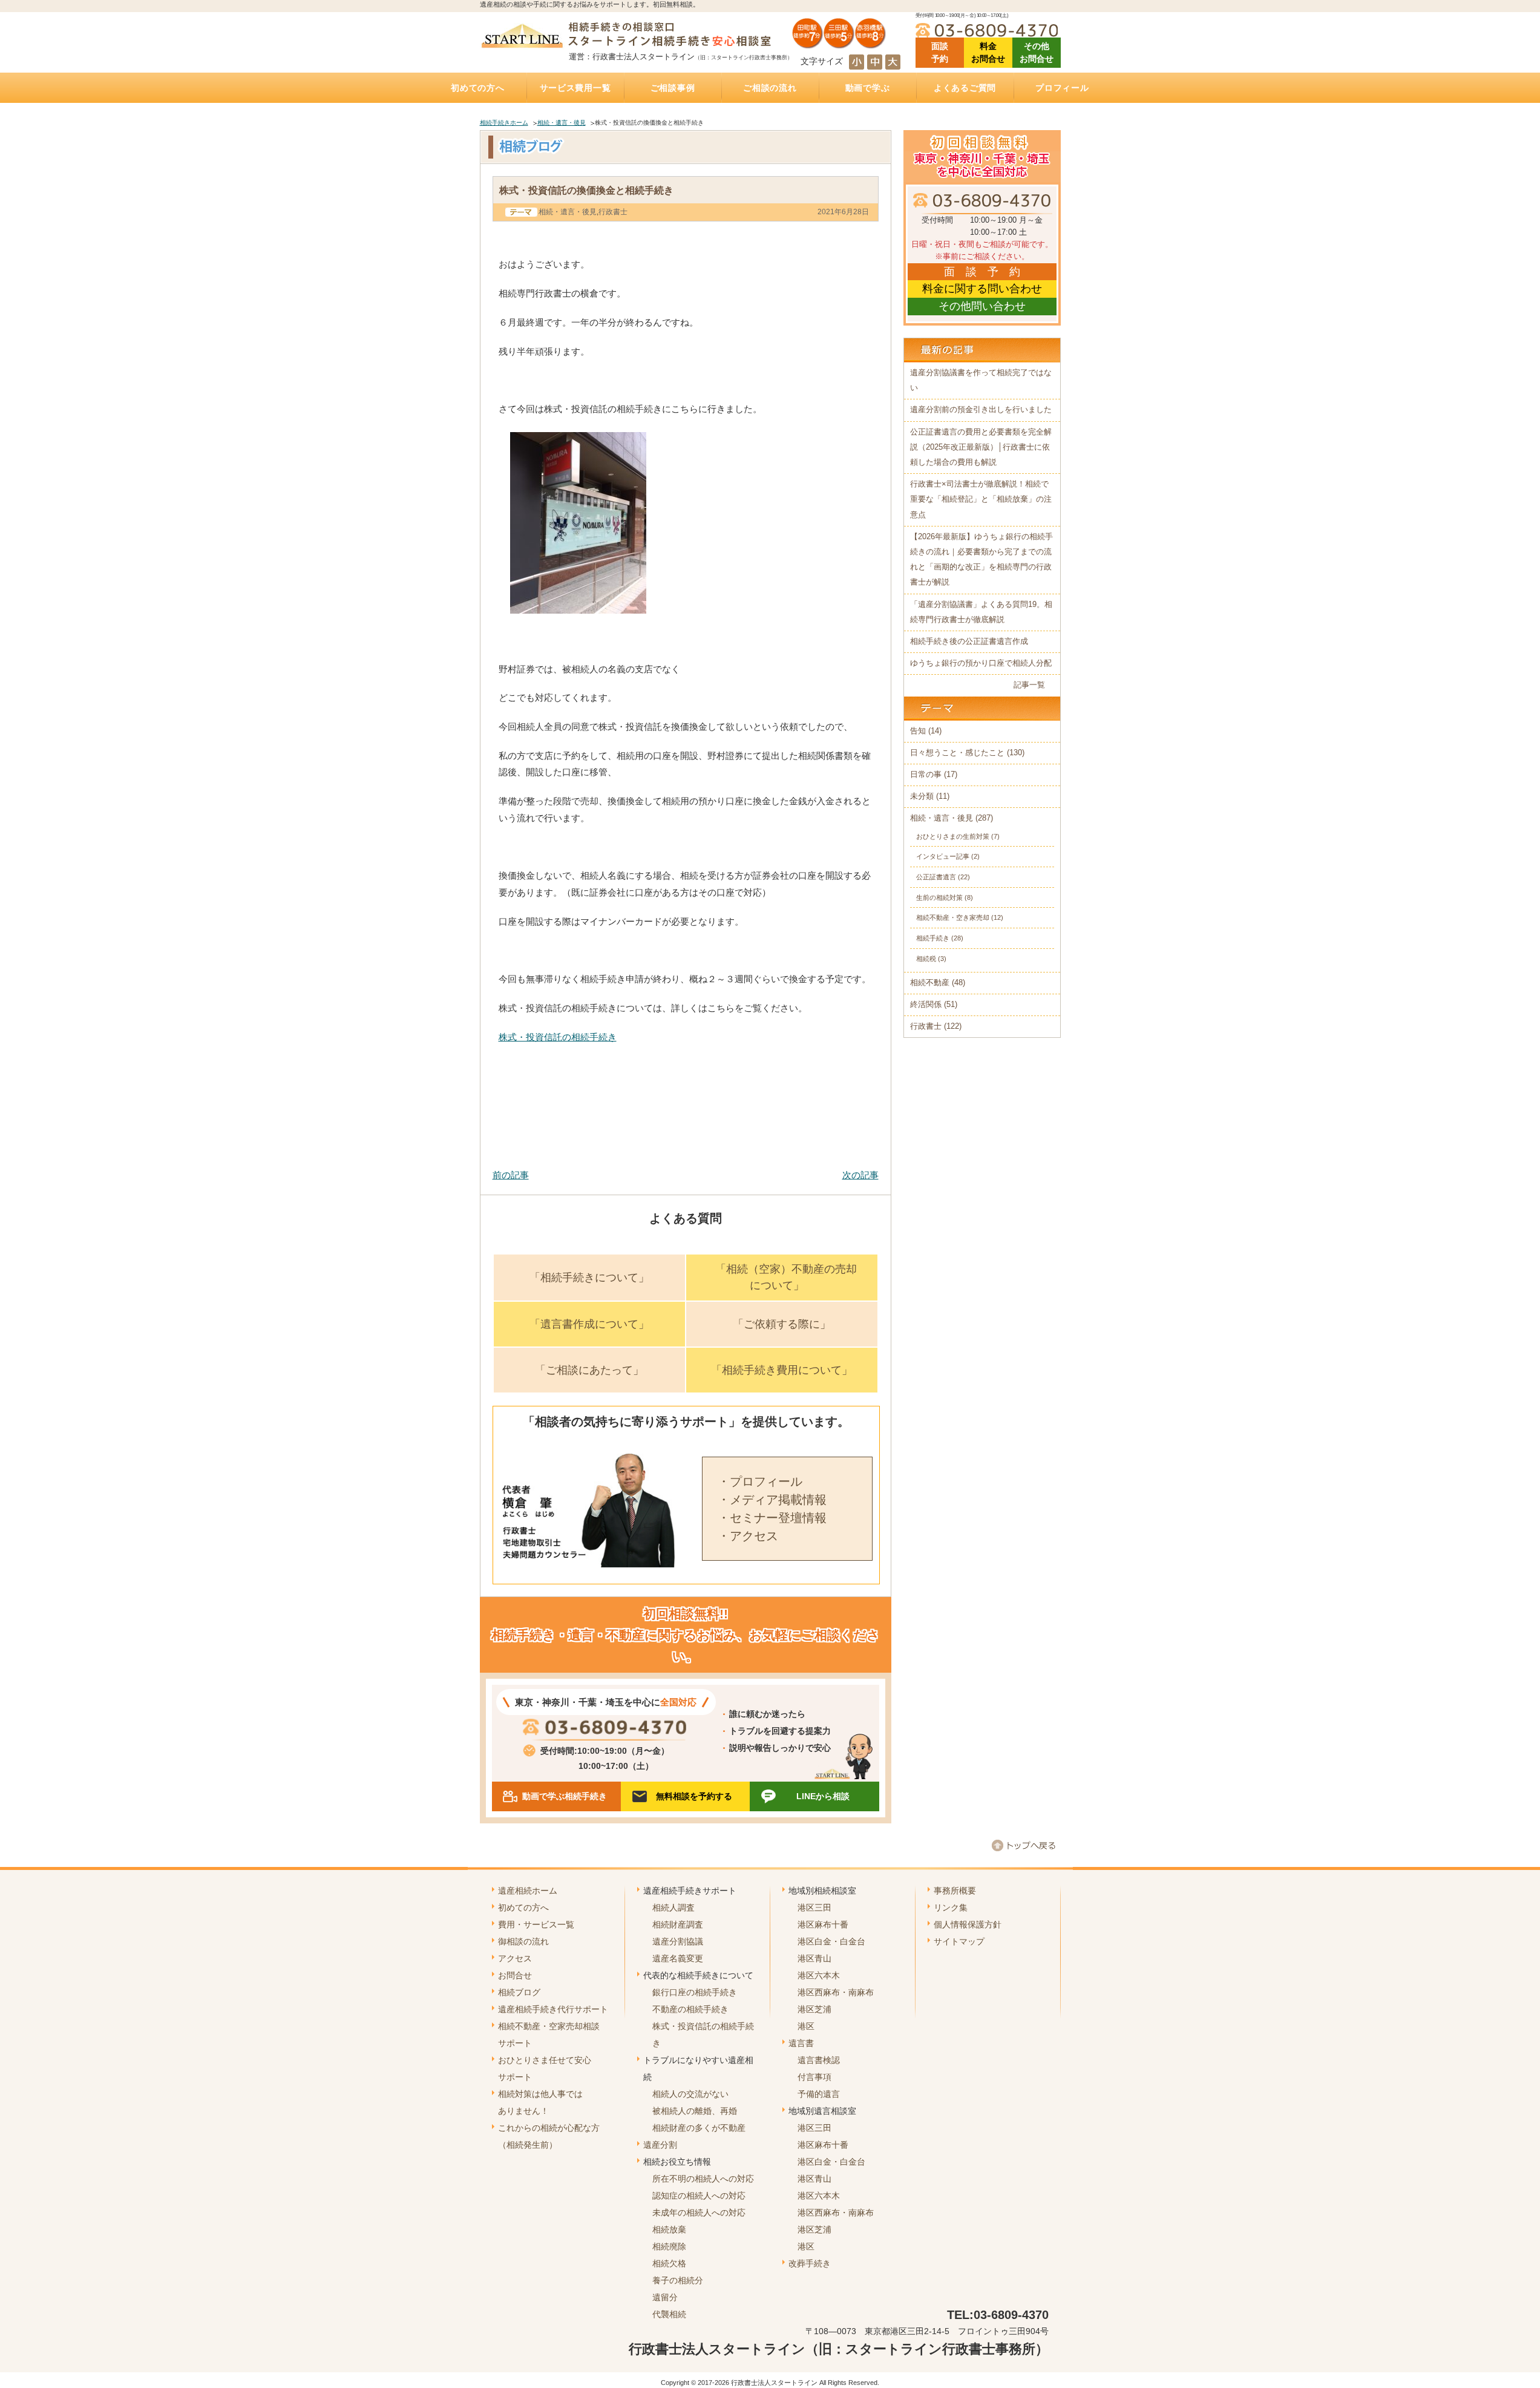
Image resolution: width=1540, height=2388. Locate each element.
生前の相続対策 (939, 897)
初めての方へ (477, 88)
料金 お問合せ (988, 52)
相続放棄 (669, 2229)
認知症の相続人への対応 (699, 2196)
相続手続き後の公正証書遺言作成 (969, 641)
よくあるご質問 (965, 88)
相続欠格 (669, 2263)
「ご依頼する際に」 (782, 1324)
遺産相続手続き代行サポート (553, 2009)
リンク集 (951, 1907)
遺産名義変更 (678, 1958)
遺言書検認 (819, 2060)
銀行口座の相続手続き (695, 1992)
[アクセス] (839, 44)
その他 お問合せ (1037, 52)
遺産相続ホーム (528, 1891)
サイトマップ (959, 1941)
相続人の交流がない (690, 2094)
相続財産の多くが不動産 (699, 2128)
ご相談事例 (673, 88)
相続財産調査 (678, 1924)
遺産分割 (660, 2145)
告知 (918, 731)
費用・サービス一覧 (536, 1924)
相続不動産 (930, 983)
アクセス (515, 1958)
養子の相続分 (678, 2280)
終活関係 (926, 1005)
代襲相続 (669, 2314)
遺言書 (801, 2043)
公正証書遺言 (936, 877)
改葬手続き (810, 2263)
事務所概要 (955, 1891)
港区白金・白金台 (831, 1941)
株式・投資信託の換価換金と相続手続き (586, 190)
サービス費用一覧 (575, 88)
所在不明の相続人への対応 (703, 2179)
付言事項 (814, 2077)
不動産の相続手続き (690, 2009)
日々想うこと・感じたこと (957, 753)
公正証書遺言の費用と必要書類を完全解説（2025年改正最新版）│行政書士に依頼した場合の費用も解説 (981, 447)
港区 (806, 2026)
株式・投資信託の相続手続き (558, 1037)
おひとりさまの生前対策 (953, 836)
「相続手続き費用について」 (782, 1370)
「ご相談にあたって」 (589, 1370)
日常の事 (926, 775)
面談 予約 (940, 52)
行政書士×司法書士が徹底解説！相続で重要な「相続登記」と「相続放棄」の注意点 (981, 499)
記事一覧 (1029, 685)
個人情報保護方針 (968, 1924)
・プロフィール (760, 1481)
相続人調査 (673, 1907)
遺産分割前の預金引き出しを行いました (981, 410)
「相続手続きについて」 (589, 1278)
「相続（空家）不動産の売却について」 (786, 1277)
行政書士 (613, 212)
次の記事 (860, 1175)
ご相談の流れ (770, 88)
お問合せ (515, 1975)
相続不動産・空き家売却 (953, 917)
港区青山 (814, 1958)
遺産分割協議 (678, 1941)
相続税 (926, 959)
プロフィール (1062, 88)
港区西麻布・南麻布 (836, 1992)
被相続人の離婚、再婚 (695, 2111)
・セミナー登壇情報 (772, 1518)
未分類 (922, 796)
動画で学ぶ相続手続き (565, 1796)
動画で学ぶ (868, 88)
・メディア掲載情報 (772, 1500)
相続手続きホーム (504, 123)
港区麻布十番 (823, 1924)
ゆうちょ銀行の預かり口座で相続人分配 (981, 663)
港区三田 (814, 1907)
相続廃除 (669, 2246)
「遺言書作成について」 (589, 1324)
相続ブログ (519, 1992)
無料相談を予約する (694, 1796)
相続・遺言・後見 (562, 123)
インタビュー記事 (943, 856)
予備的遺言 (819, 2094)
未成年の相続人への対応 (699, 2213)
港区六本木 (819, 1975)
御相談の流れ (523, 1941)
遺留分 (665, 2297)
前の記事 (511, 1175)
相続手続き (933, 938)
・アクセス (748, 1536)
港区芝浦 (814, 2009)
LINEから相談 (823, 1796)
